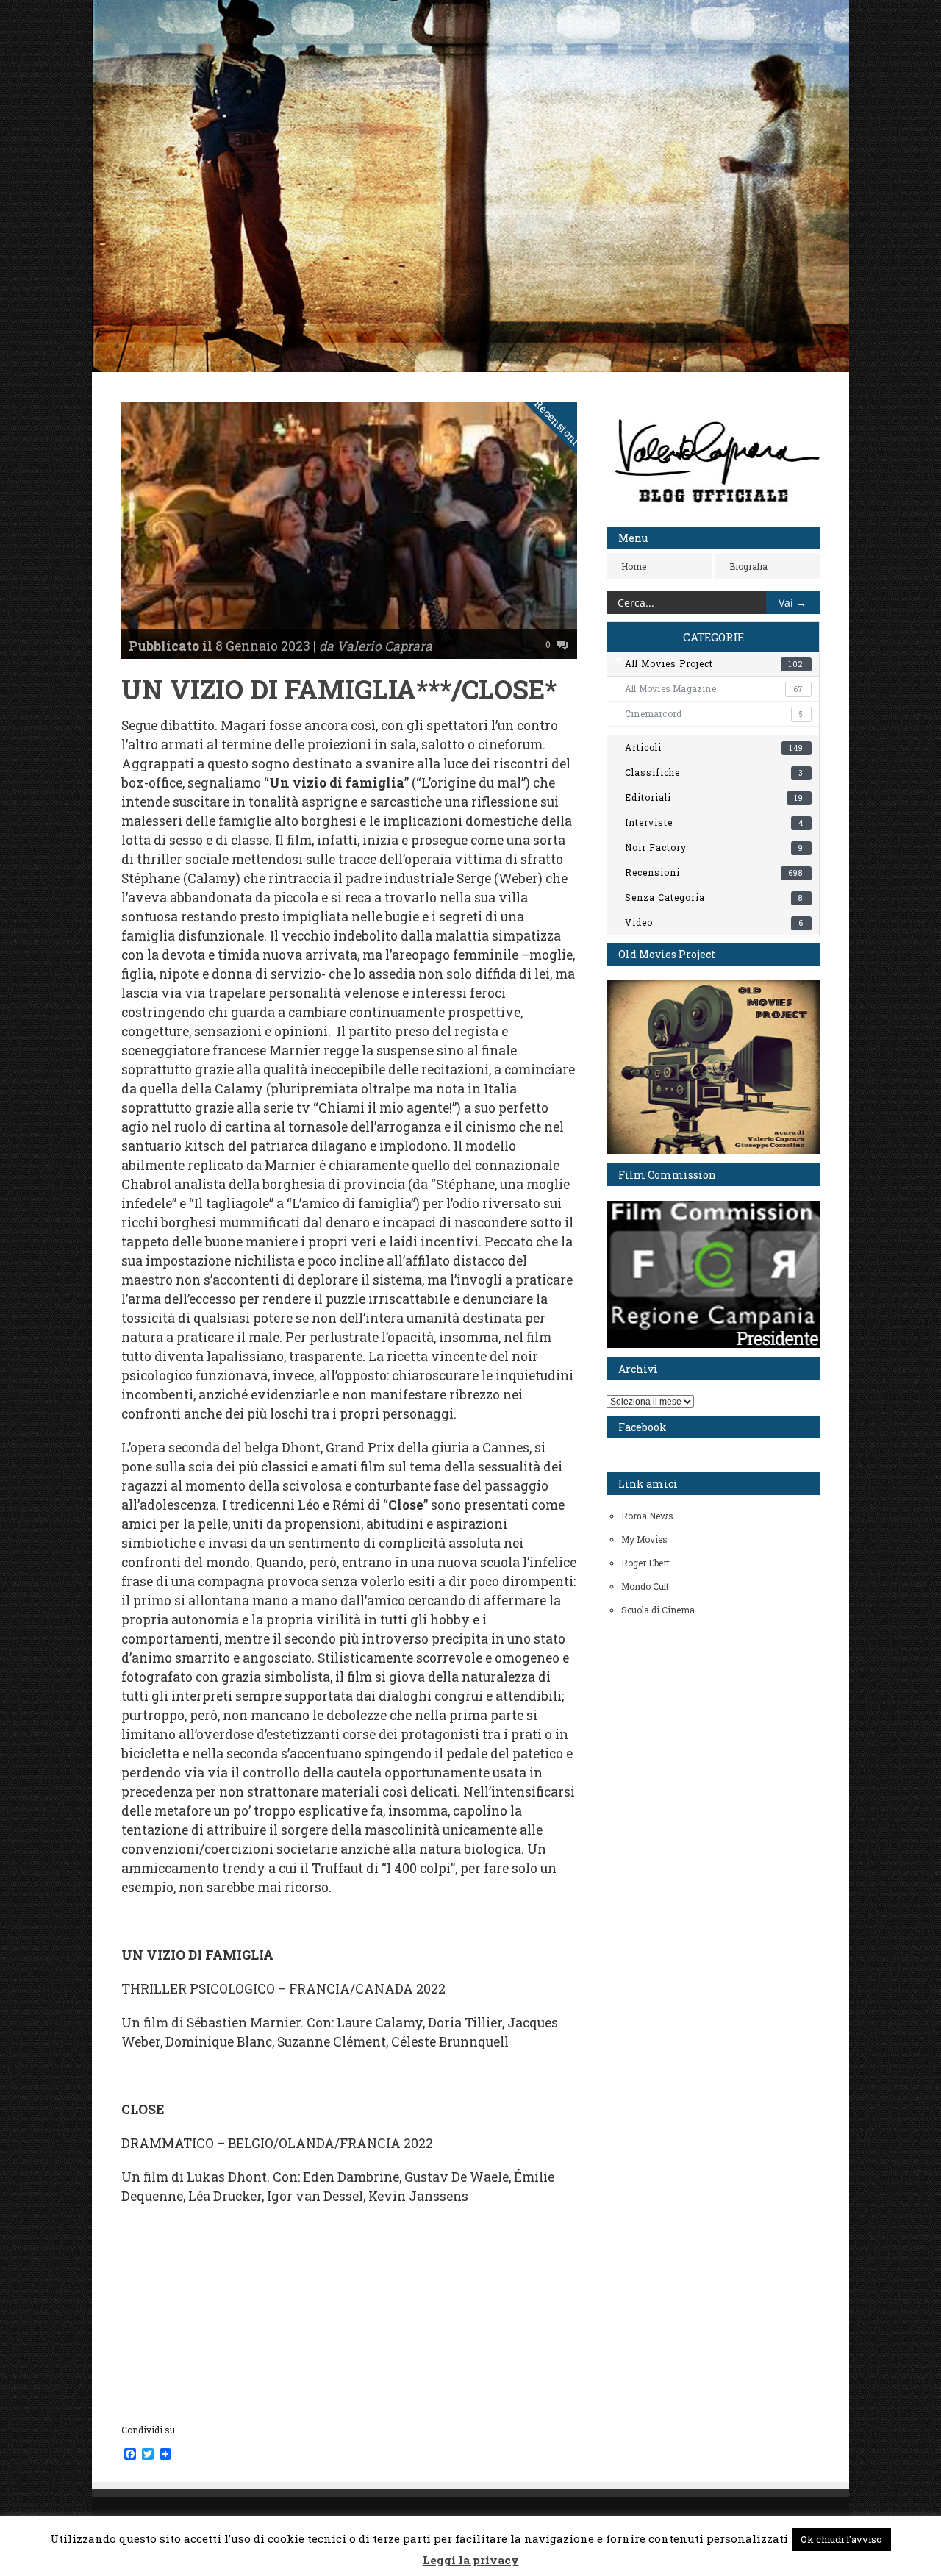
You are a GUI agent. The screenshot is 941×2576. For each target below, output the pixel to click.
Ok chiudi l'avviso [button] (841, 2539)
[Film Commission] (713, 1344)
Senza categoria (714, 897)
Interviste (714, 822)
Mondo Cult (645, 1586)
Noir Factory (714, 847)
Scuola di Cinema (658, 1610)
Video (714, 922)
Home (634, 566)
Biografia (748, 566)
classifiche (714, 772)
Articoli (714, 747)
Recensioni (558, 423)
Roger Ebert (645, 1563)
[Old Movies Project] (713, 1150)
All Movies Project (714, 663)
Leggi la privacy (471, 2560)
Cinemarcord (714, 713)
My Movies (644, 1539)
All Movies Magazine (714, 688)
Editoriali (714, 797)
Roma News (647, 1516)
